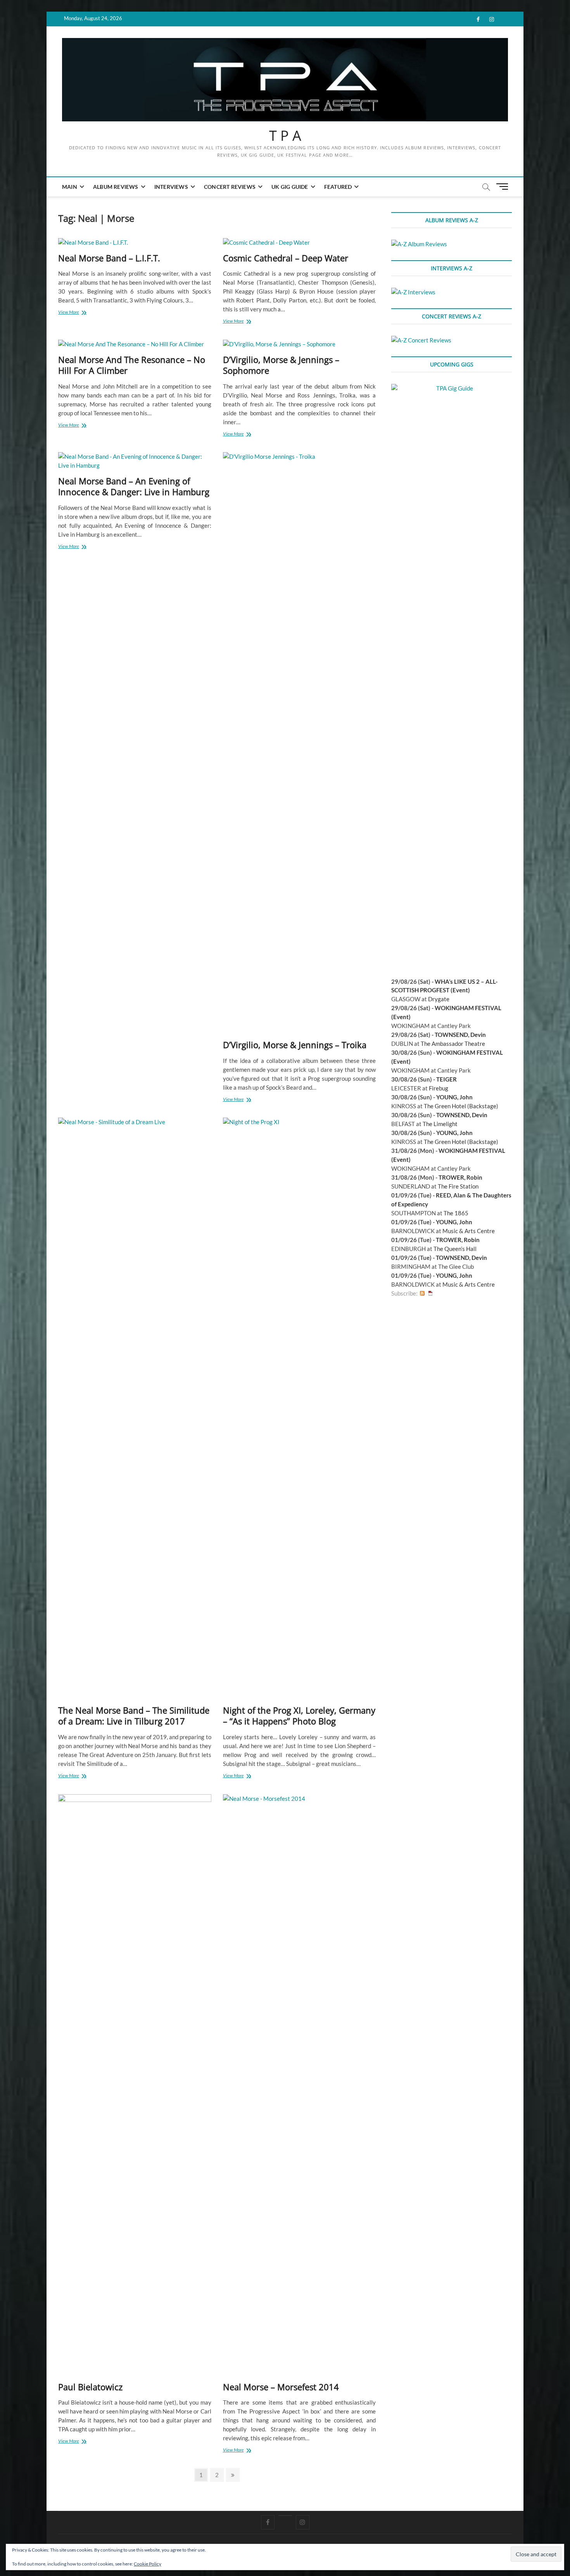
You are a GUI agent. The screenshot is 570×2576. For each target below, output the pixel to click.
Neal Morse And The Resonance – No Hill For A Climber (132, 365)
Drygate (439, 999)
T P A (285, 136)
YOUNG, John (454, 1097)
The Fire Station (458, 1186)
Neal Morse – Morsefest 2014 (281, 2387)
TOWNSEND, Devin (460, 1035)
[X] (285, 2516)
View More (74, 313)
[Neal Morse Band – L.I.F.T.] (135, 243)
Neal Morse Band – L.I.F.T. (109, 258)
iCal (430, 1293)
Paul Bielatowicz (90, 2387)
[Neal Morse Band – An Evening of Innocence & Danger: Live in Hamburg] (135, 461)
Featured (338, 187)
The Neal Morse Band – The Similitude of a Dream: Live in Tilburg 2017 (134, 1716)
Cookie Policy (148, 2564)
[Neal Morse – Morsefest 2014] (300, 2085)
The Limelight (440, 1124)
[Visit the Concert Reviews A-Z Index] (421, 340)
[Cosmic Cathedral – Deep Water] (300, 243)
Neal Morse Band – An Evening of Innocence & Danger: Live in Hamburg (134, 486)
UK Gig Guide (290, 187)
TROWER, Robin (460, 1177)
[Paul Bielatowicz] (135, 2085)
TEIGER (446, 1079)
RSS (422, 1293)
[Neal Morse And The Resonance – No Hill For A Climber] (135, 344)
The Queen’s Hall (455, 1249)
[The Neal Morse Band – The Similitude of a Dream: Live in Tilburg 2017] (135, 1408)
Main (70, 187)
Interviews (171, 187)
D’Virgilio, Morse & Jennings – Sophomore (281, 365)
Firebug (439, 1088)
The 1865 (456, 1213)
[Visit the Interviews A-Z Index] (413, 292)
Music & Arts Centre (469, 1231)
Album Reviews (116, 187)
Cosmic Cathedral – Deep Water (286, 258)
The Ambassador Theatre (453, 1044)
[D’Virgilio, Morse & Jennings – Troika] (300, 743)
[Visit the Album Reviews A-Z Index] (419, 244)
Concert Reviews (230, 187)
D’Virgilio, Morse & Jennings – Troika (295, 1045)
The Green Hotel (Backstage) (461, 1106)
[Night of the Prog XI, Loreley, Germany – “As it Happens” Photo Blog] (300, 1408)
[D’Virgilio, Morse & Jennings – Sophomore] (300, 344)
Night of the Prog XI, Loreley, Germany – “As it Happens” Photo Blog (299, 1716)
